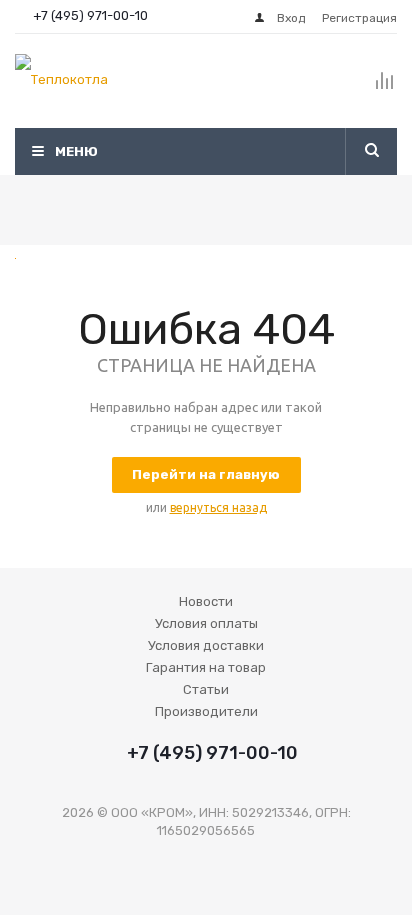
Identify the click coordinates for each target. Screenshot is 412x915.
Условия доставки (206, 645)
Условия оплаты (206, 623)
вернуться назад (218, 507)
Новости (206, 601)
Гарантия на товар (206, 667)
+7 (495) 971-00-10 (90, 15)
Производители (206, 711)
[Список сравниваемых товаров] (385, 89)
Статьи (206, 689)
